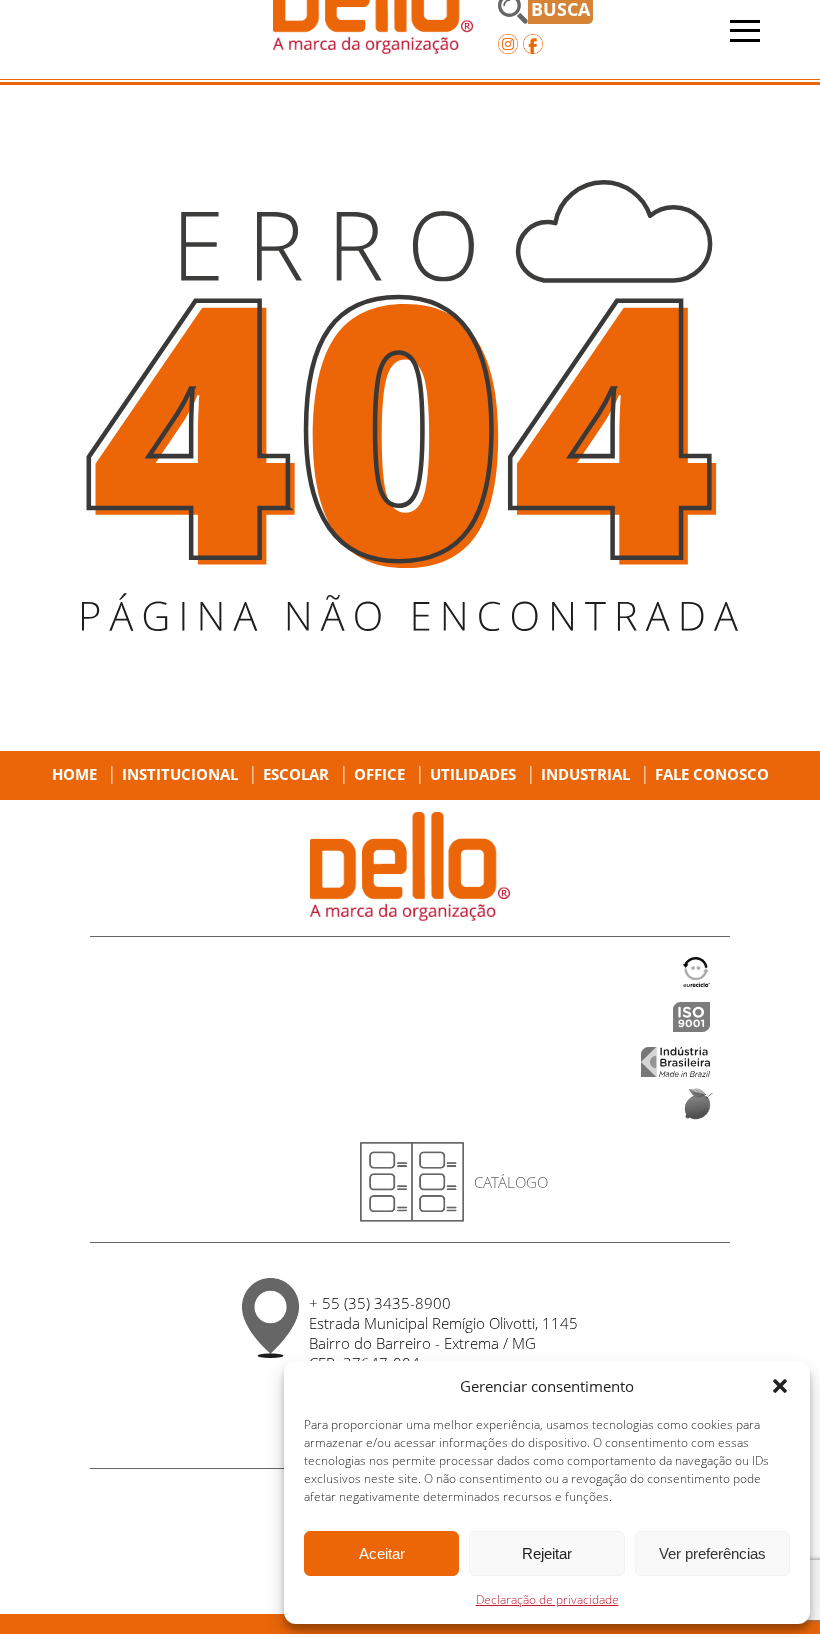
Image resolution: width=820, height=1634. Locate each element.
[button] (780, 1386)
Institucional (180, 774)
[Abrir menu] (745, 31)
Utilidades (473, 774)
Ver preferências (712, 1553)
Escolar (296, 774)
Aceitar (382, 1553)
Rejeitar (547, 1553)
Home (74, 774)
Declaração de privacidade (547, 1599)
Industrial (585, 774)
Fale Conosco (712, 774)
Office (379, 774)
